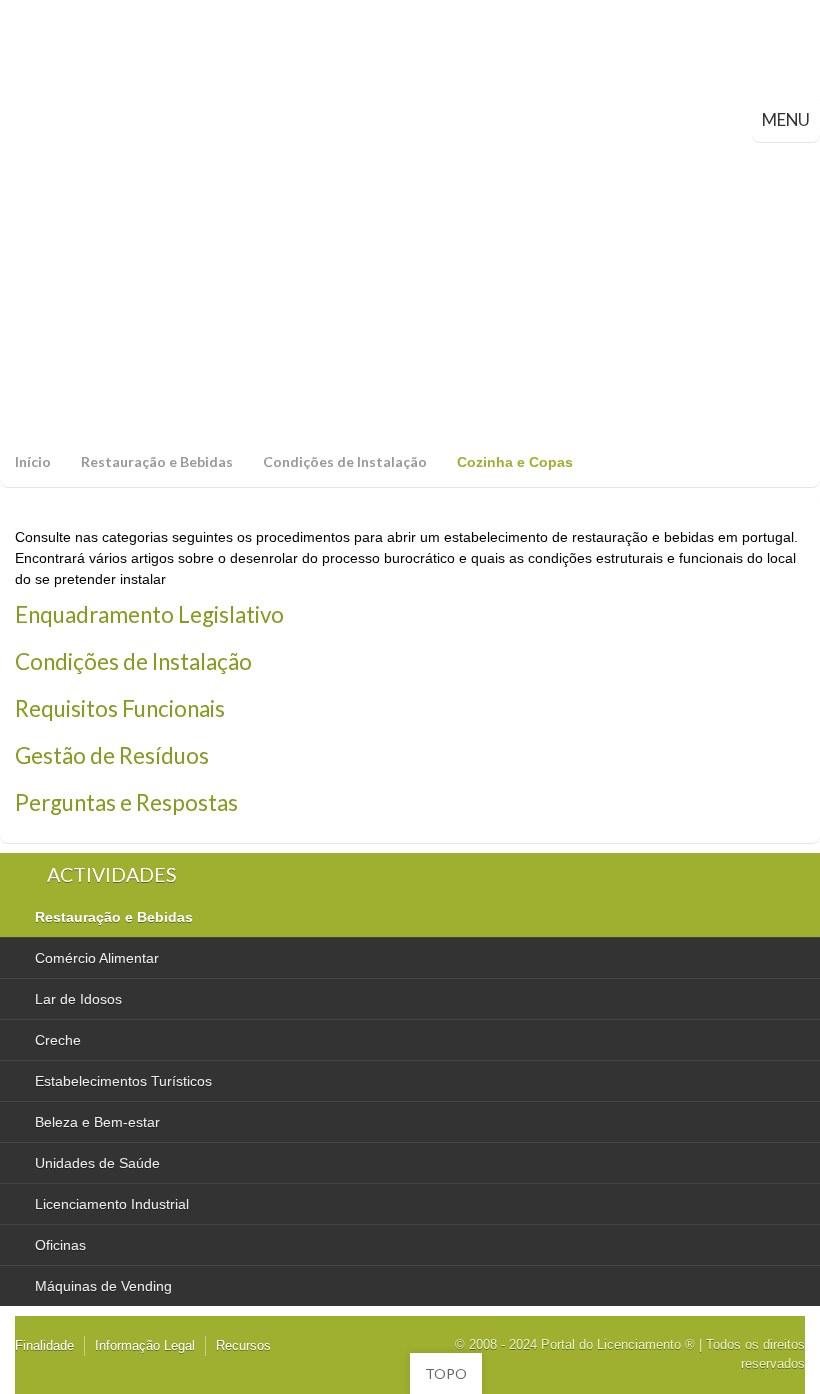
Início (33, 461)
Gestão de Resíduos (112, 755)
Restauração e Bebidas (157, 461)
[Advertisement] (410, 292)
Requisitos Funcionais (120, 708)
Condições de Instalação (345, 461)
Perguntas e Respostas (126, 802)
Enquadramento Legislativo (149, 614)
